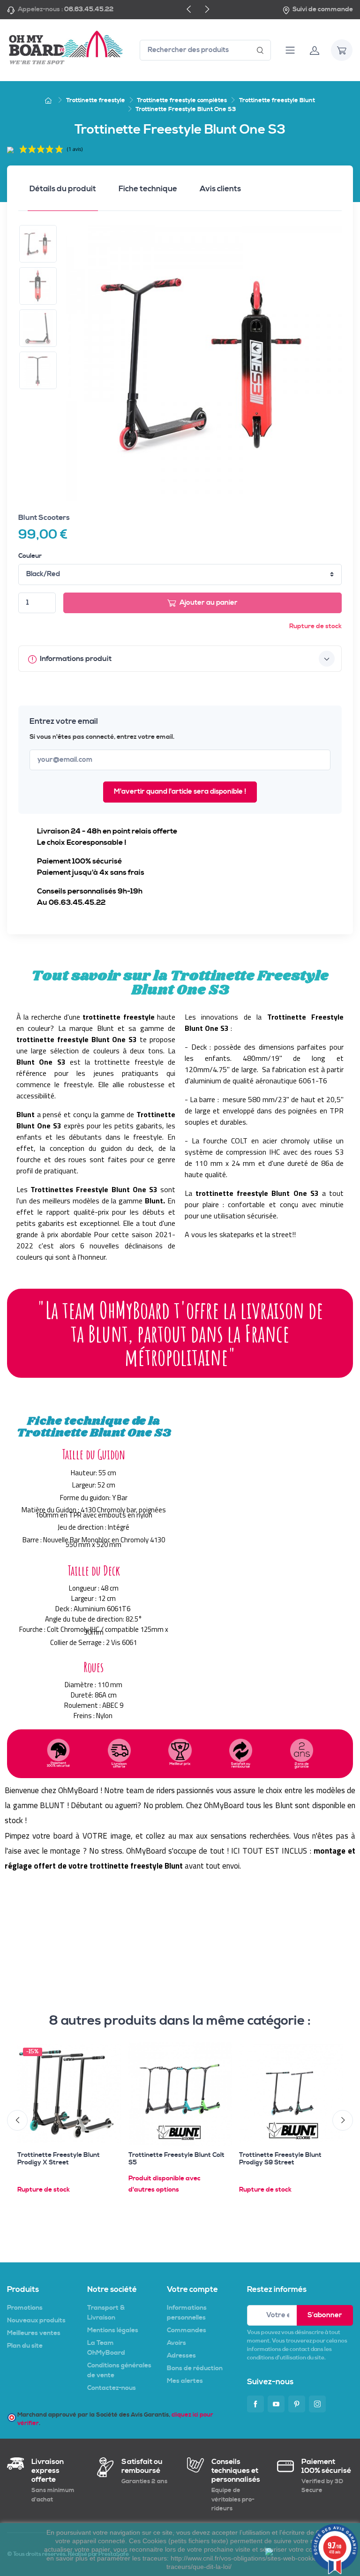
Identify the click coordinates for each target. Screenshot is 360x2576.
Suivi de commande (323, 9)
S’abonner (325, 2315)
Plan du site (25, 2346)
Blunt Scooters (44, 518)
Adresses (181, 2356)
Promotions (25, 2308)
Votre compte (192, 2290)
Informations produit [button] (75, 659)
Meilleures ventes (34, 2333)
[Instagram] (317, 2404)
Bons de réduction (195, 2368)
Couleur (30, 556)
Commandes (187, 2330)
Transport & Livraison (106, 2313)
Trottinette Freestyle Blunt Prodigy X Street (59, 2159)
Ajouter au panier (209, 603)
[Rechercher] (260, 50)
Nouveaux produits (36, 2321)
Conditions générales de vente (119, 2370)
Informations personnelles (187, 2313)
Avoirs (176, 2343)
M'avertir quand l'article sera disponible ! (180, 792)
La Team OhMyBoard (106, 2348)
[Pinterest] (297, 2404)
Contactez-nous (112, 2388)
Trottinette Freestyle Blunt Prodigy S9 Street (280, 2159)
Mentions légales (113, 2330)
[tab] (63, 192)
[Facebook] (255, 2404)
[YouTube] (276, 2404)
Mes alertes (185, 2381)
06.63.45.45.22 (89, 9)
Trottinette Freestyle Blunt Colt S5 (176, 2159)
